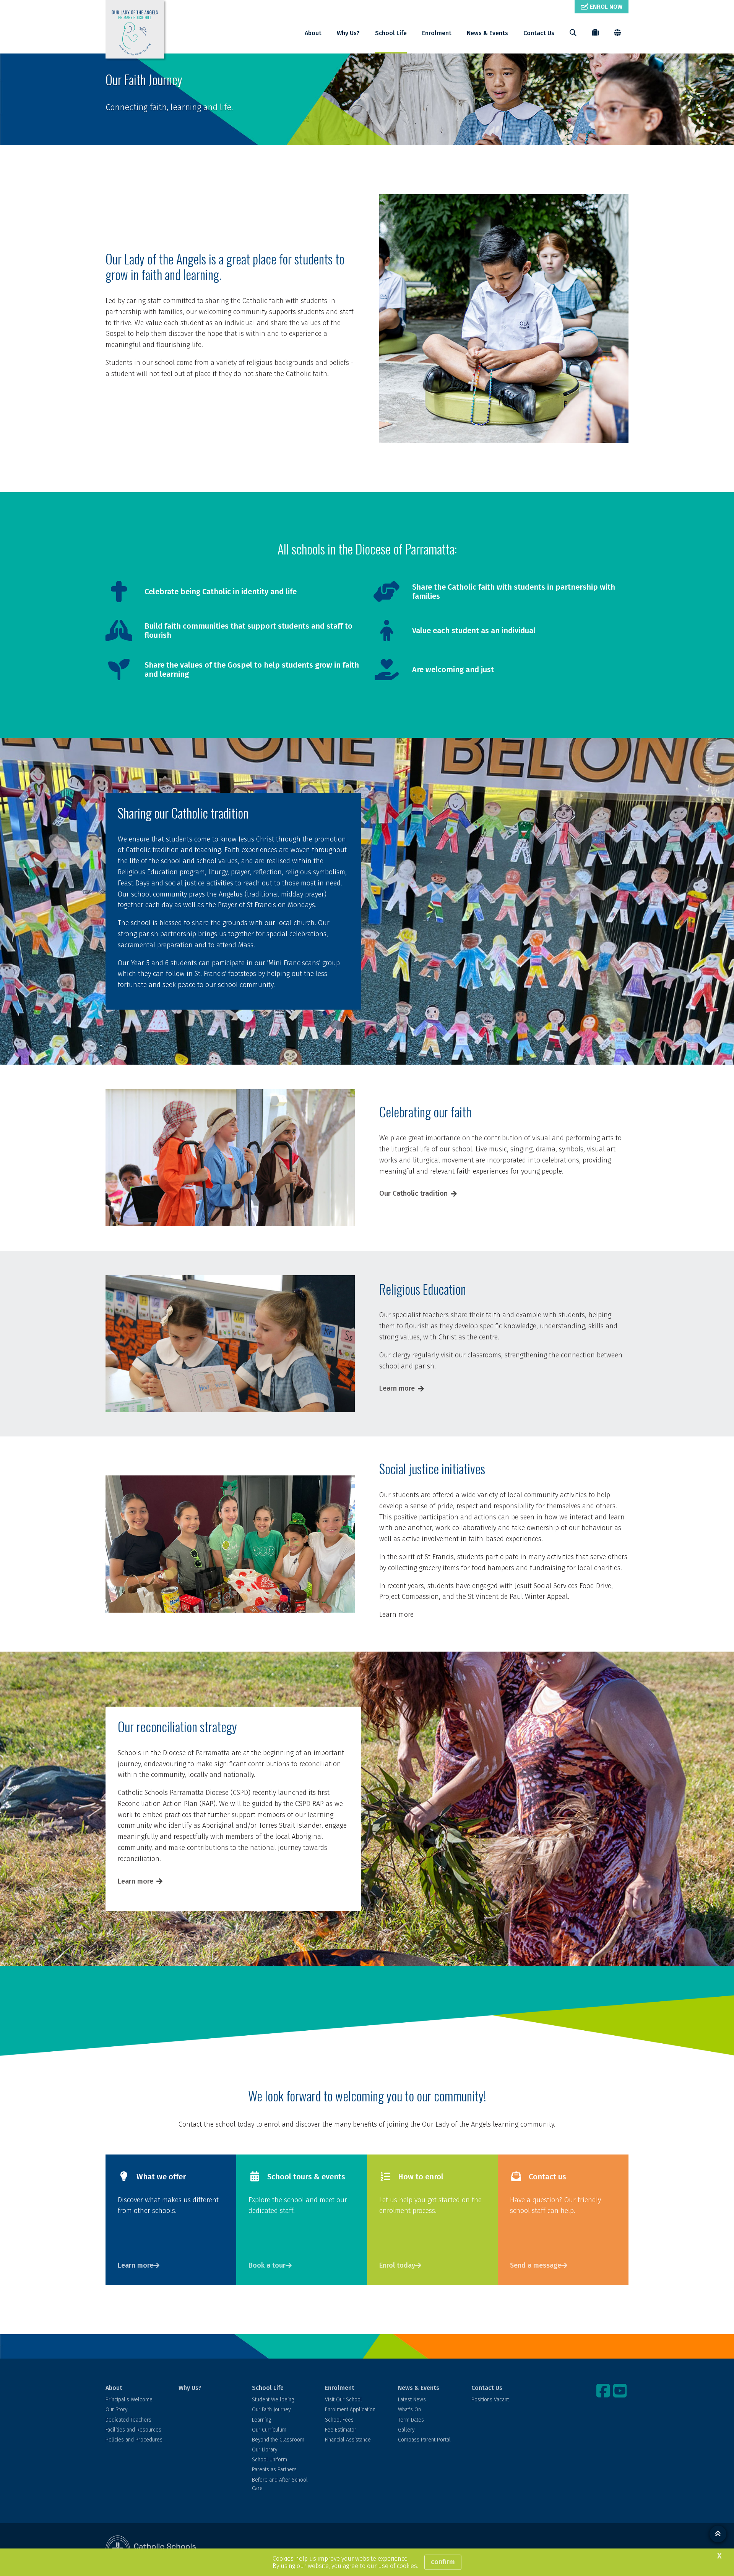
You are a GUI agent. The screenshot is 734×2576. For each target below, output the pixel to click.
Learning (261, 2420)
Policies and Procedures (134, 2440)
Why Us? (348, 33)
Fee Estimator (341, 2430)
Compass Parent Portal (424, 2440)
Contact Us (539, 33)
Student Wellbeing (273, 2400)
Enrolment (437, 33)
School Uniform (270, 2460)
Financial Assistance (348, 2440)
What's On (409, 2410)
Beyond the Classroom (278, 2440)
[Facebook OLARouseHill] (604, 2391)
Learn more (397, 1388)
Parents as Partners (274, 2470)
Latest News (412, 2400)
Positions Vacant (490, 2400)
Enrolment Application (350, 2410)
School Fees (339, 2420)
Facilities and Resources (133, 2430)
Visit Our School (343, 2400)
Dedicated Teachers (128, 2420)
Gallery (406, 2430)
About (313, 33)
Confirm (443, 2562)
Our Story (116, 2410)
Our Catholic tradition (413, 1193)
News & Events (487, 33)
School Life (391, 33)
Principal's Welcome (129, 2400)
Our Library (265, 2450)
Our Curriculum (269, 2430)
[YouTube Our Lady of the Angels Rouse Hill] (621, 2391)
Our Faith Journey (271, 2410)
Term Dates (411, 2420)
